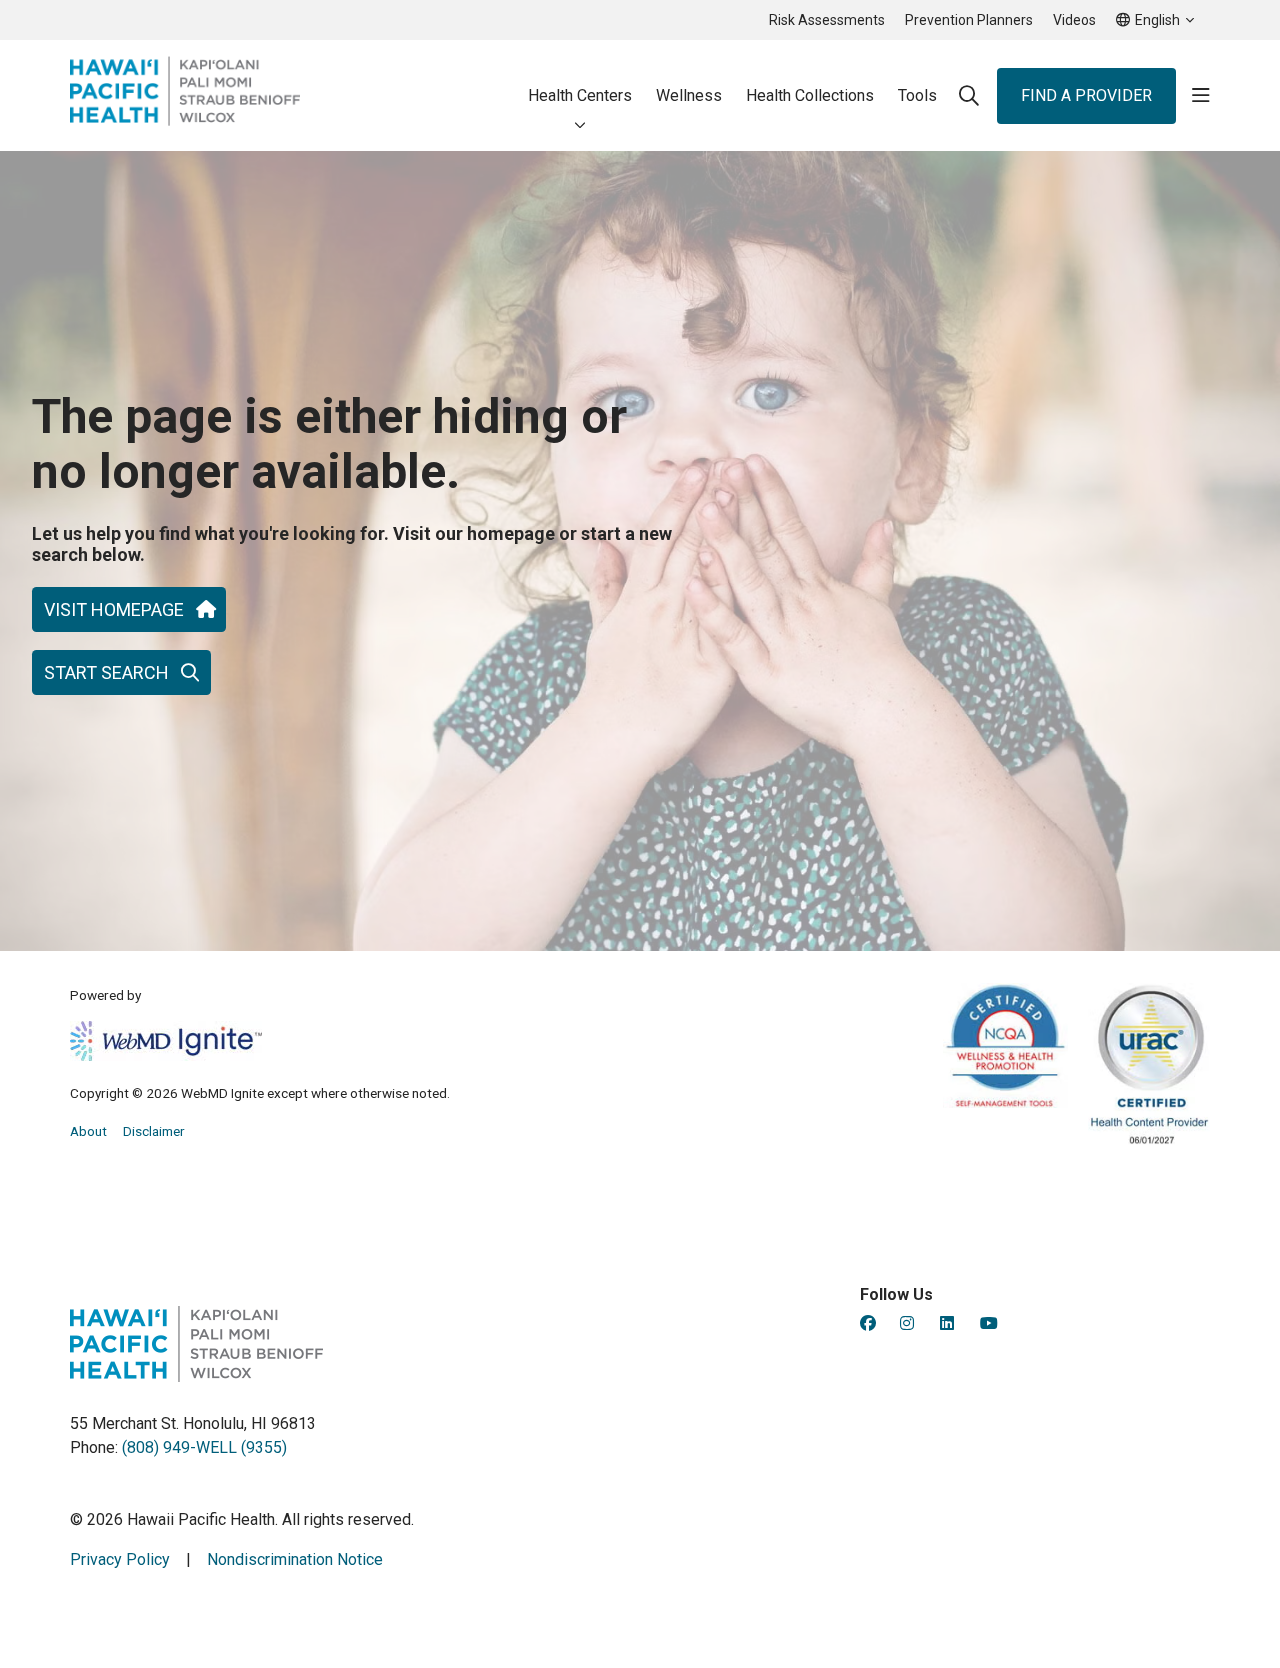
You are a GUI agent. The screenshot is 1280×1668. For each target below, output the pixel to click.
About (88, 1131)
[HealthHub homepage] (185, 95)
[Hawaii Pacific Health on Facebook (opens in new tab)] (868, 1323)
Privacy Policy (120, 1559)
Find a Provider (1086, 95)
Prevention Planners (969, 20)
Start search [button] (106, 672)
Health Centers (580, 95)
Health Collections (810, 95)
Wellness (689, 95)
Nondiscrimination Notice (295, 1559)
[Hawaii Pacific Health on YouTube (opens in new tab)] (989, 1323)
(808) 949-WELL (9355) (204, 1447)
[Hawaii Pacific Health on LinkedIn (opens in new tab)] (947, 1323)
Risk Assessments (827, 20)
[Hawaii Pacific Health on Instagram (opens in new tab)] (907, 1323)
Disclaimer (154, 1131)
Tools (917, 95)
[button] (1201, 96)
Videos (1074, 20)
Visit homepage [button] (114, 609)
